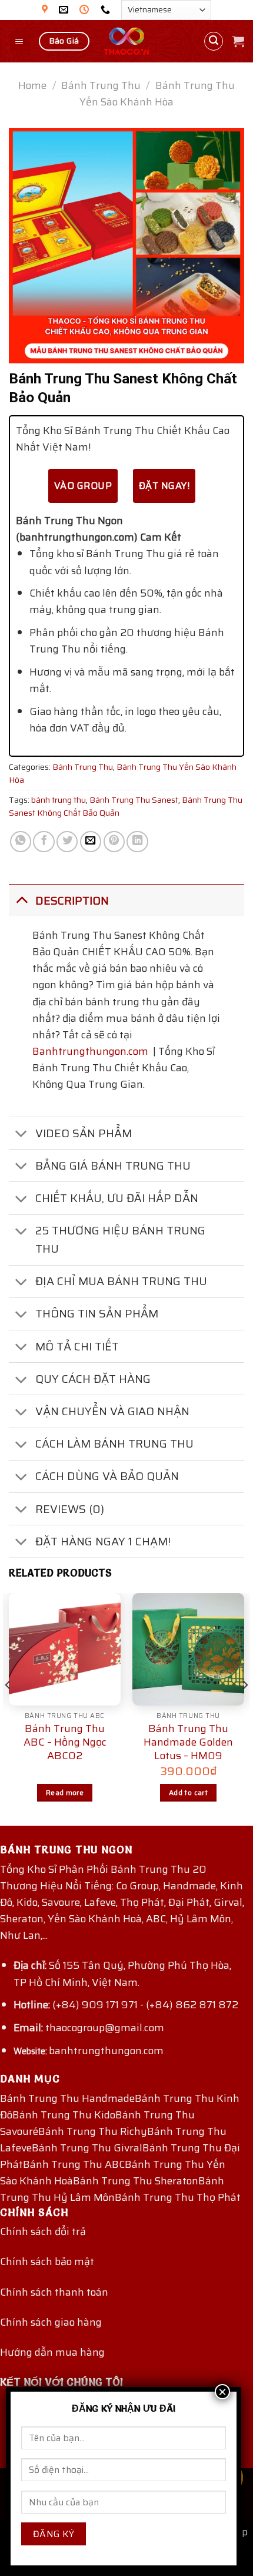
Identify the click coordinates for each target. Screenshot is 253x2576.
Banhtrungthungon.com (90, 1051)
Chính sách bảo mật (47, 2262)
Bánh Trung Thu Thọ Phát (178, 2197)
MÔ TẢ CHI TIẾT (77, 1346)
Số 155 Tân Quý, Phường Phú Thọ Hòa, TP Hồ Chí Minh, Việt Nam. (122, 1974)
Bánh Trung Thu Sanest (134, 800)
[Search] (214, 42)
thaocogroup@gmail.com (105, 2028)
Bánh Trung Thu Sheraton (136, 2181)
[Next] (245, 1708)
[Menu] (20, 41)
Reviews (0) (70, 1509)
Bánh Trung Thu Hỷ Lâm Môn (112, 2189)
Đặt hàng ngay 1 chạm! (103, 1541)
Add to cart (188, 1792)
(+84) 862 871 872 (192, 2005)
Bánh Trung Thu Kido (64, 2115)
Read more (65, 1792)
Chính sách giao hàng (51, 2322)
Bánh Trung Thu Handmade (67, 2098)
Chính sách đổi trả (43, 2231)
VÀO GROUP (83, 486)
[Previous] (8, 1708)
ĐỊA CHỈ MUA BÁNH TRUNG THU (121, 1281)
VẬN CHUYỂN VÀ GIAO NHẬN (112, 1411)
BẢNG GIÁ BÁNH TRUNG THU (113, 1166)
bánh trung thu (59, 800)
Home (32, 85)
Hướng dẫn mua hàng (52, 2352)
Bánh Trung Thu (101, 85)
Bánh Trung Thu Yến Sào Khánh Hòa (157, 94)
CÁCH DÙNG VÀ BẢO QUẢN (107, 1476)
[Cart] (238, 41)
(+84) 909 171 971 (95, 2005)
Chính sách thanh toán (54, 2292)
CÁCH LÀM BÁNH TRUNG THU (114, 1443)
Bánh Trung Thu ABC (74, 2164)
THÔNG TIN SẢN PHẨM (97, 1313)
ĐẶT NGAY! (164, 486)
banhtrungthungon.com (106, 2051)
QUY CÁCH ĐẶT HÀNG (93, 1379)
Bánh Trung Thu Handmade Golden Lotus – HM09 (188, 1743)
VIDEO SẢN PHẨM (84, 1133)
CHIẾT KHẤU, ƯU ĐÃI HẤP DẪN (117, 1198)
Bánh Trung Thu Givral (87, 2148)
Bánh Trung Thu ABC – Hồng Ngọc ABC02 (65, 1743)
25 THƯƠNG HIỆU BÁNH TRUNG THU (120, 1239)
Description (72, 900)
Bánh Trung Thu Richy (93, 2131)
